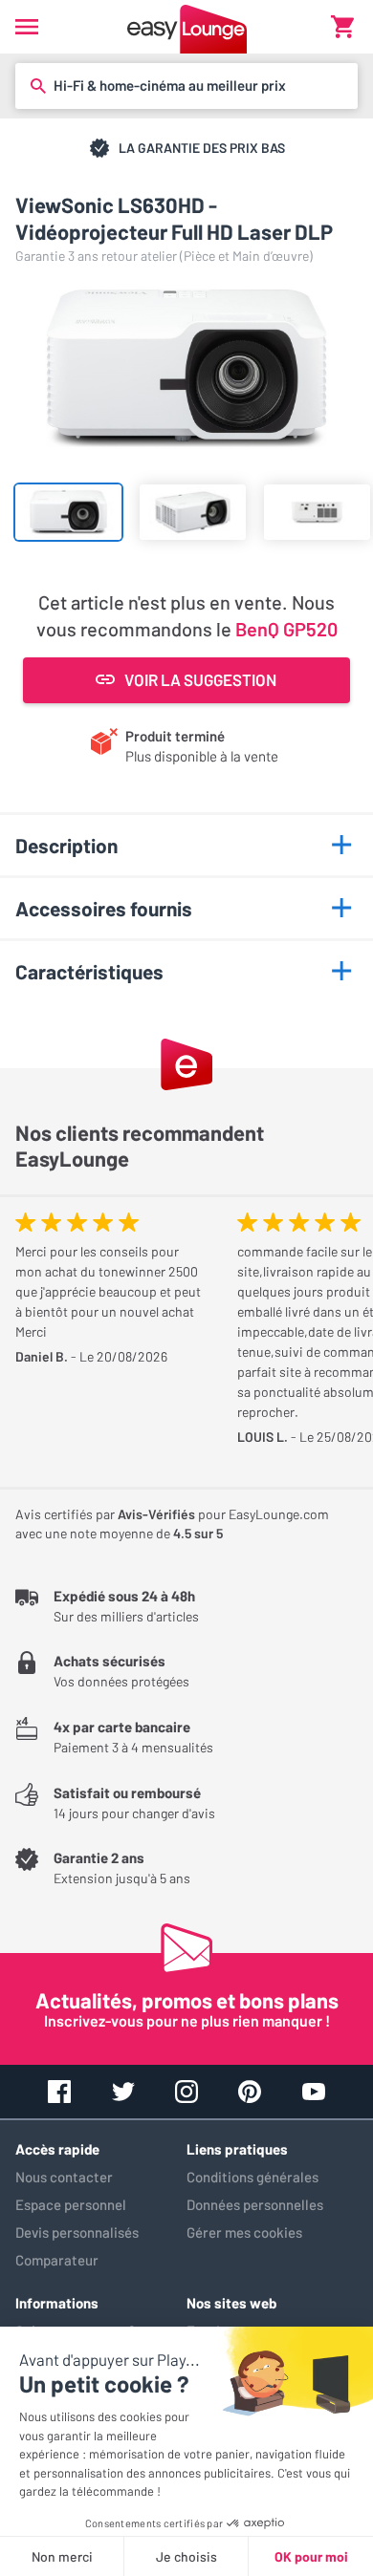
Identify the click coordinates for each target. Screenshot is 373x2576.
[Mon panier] (342, 27)
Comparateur (57, 2260)
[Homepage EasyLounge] (187, 27)
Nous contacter (64, 2177)
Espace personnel (71, 2204)
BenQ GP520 (286, 629)
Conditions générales (252, 2177)
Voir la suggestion (200, 679)
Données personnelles (255, 2204)
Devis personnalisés (77, 2232)
